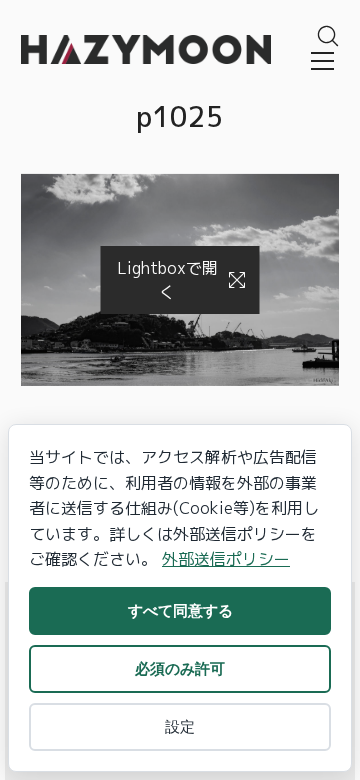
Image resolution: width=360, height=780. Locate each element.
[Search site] (328, 36)
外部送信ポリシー (226, 559)
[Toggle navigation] (322, 61)
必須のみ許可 (180, 668)
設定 (180, 726)
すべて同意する (180, 610)
